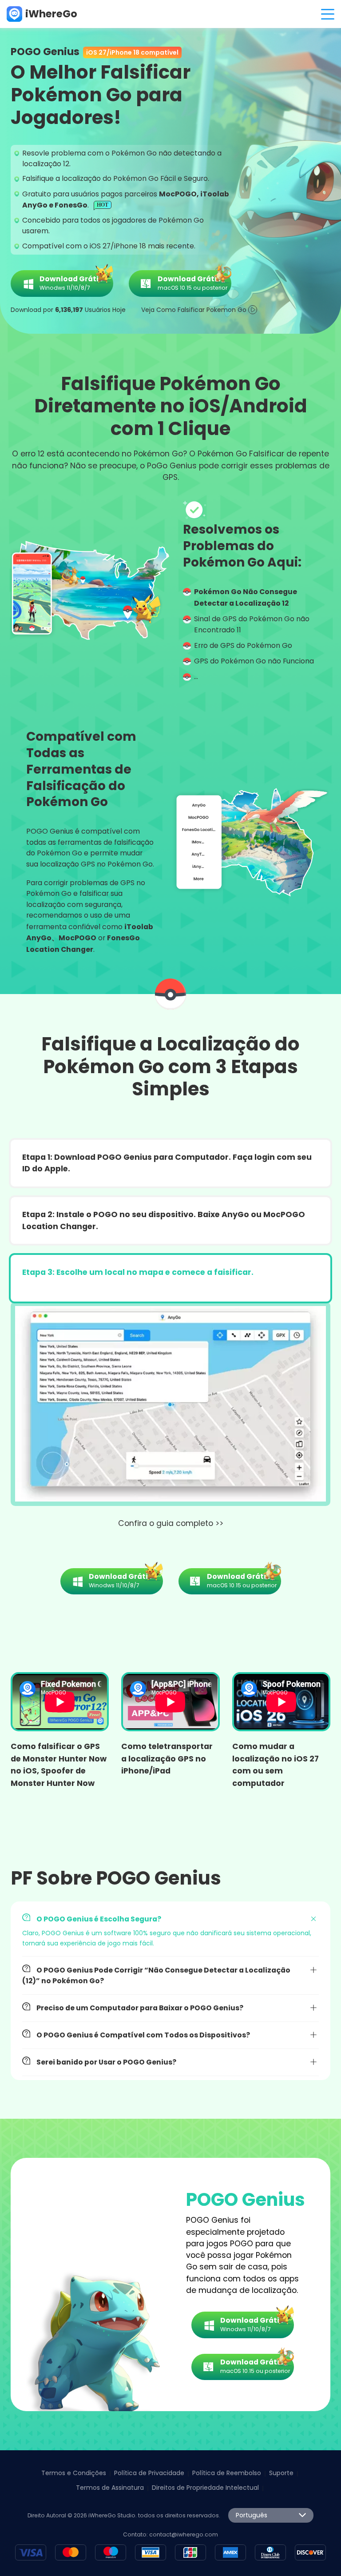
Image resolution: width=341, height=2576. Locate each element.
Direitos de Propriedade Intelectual (205, 2488)
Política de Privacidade (149, 2473)
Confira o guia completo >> (171, 1523)
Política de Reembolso (227, 2473)
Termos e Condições (74, 2473)
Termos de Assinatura (110, 2488)
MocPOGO (77, 938)
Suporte (281, 2473)
